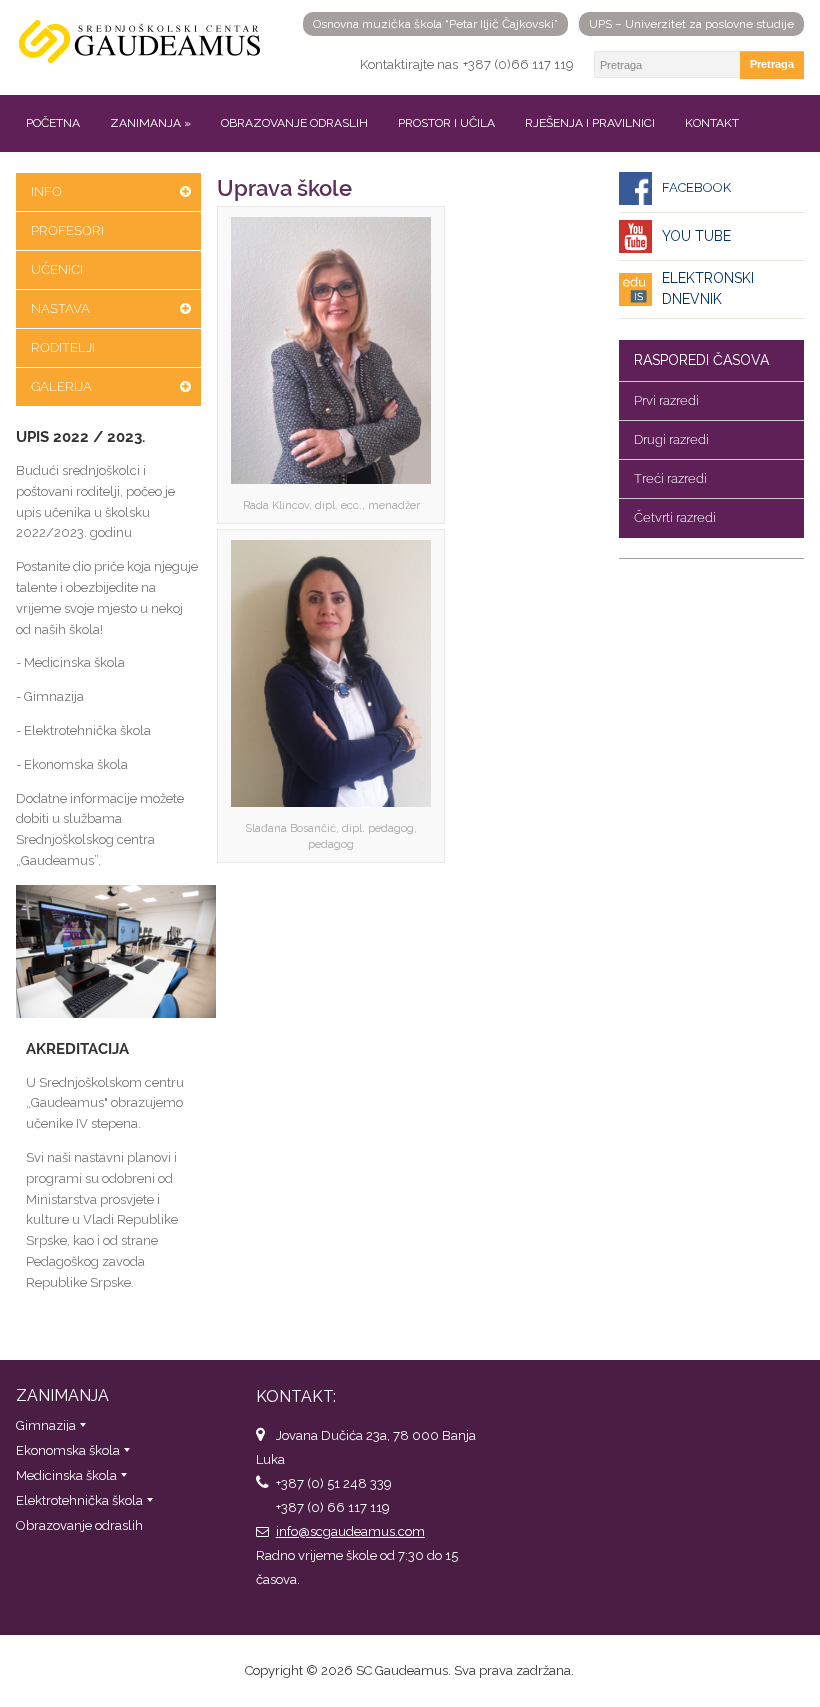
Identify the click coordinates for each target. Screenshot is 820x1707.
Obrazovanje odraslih (294, 123)
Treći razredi (670, 478)
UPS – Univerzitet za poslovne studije (691, 24)
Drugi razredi (671, 439)
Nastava (60, 308)
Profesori (67, 230)
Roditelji (63, 347)
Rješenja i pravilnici (590, 123)
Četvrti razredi (675, 517)
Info (46, 191)
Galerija (61, 386)
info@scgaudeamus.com (350, 1531)
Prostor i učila (446, 123)
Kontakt (712, 123)
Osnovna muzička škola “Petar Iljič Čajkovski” (435, 24)
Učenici (57, 269)
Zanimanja (150, 123)
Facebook (696, 187)
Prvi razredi (666, 400)
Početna (53, 123)
